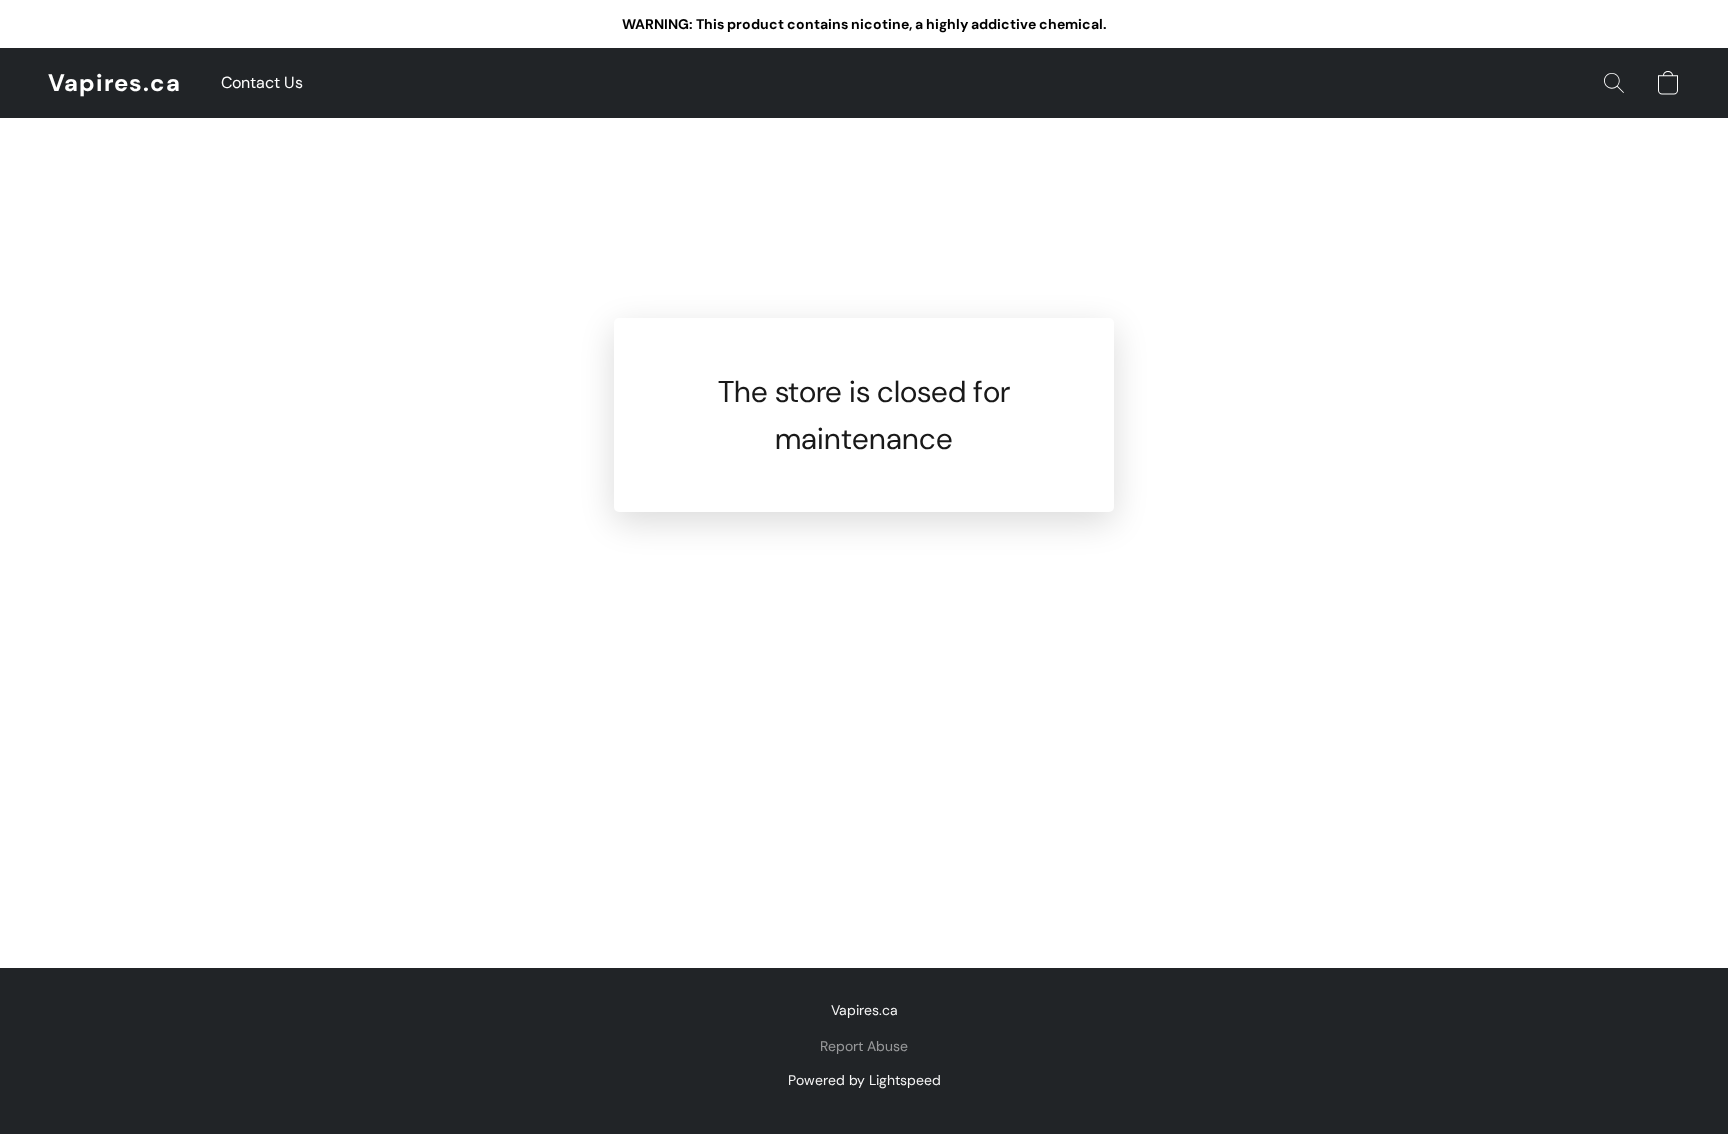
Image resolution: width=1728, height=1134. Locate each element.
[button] (114, 83)
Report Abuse (864, 1046)
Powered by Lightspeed (864, 1080)
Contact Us (262, 82)
